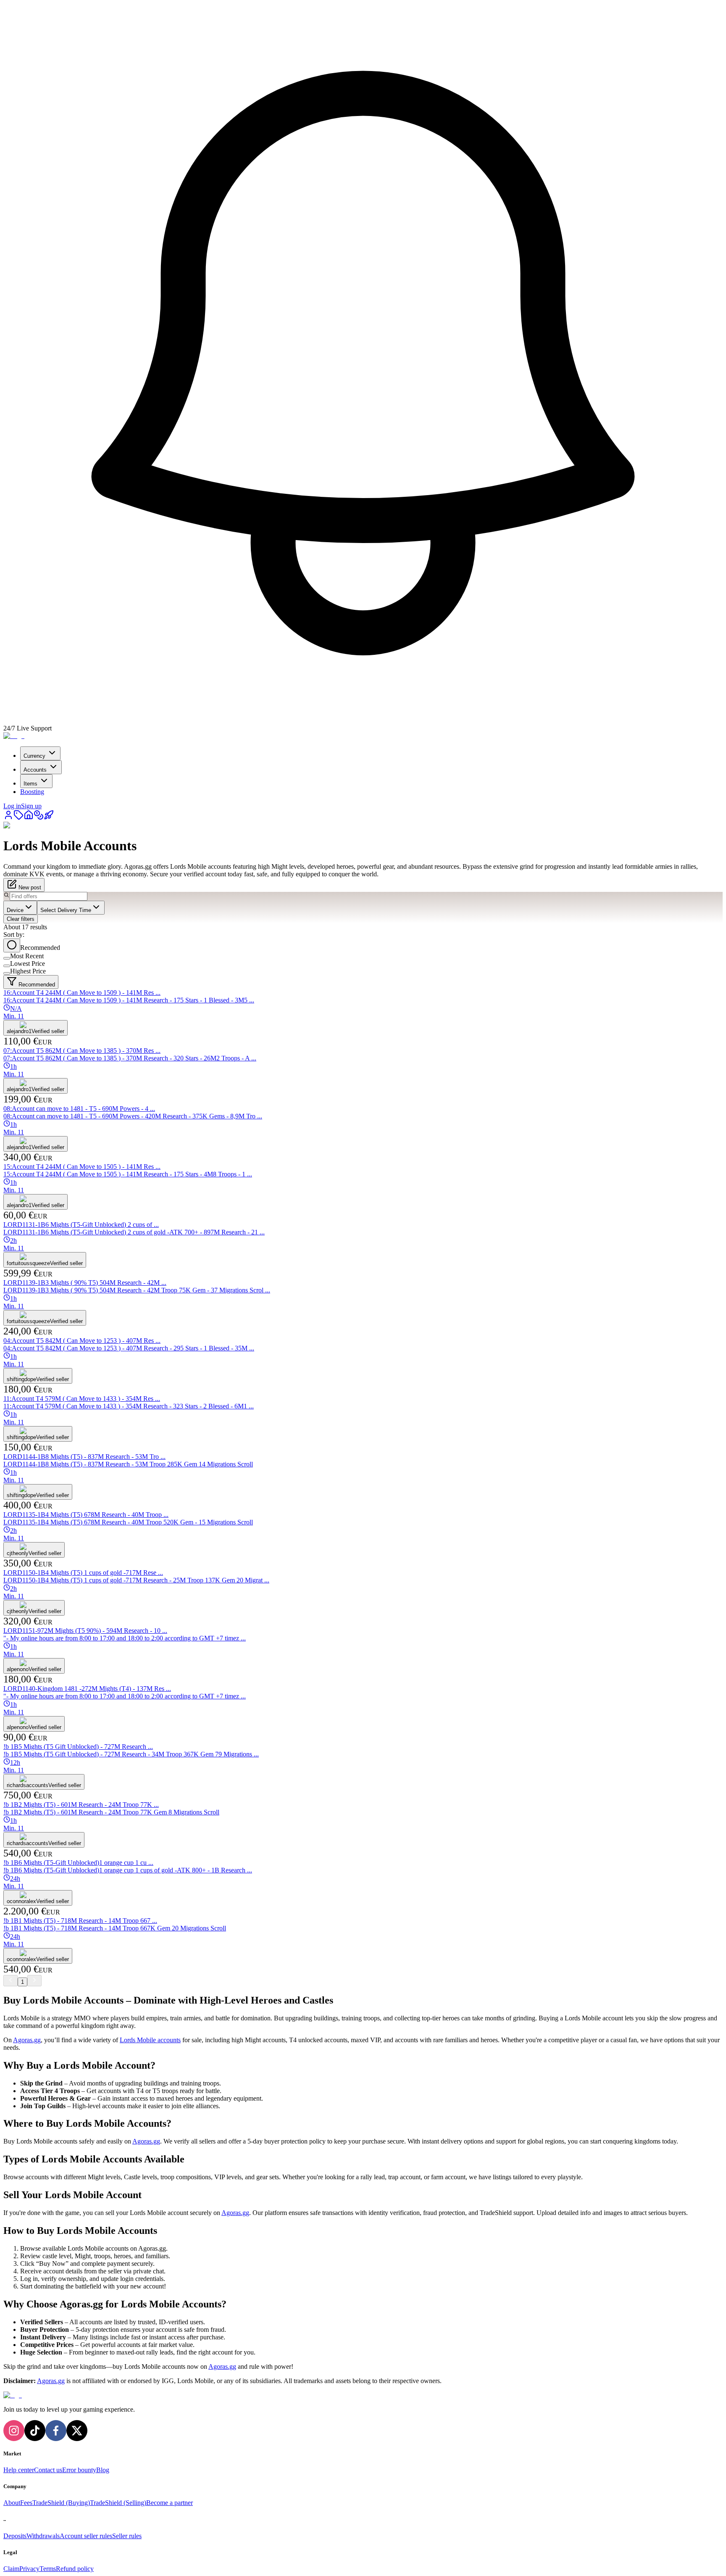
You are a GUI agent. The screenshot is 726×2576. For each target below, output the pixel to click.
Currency (34, 756)
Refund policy (75, 2569)
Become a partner (170, 2503)
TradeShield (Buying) (61, 2503)
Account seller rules (86, 2536)
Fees (26, 2503)
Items (30, 784)
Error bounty (79, 2470)
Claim (11, 2569)
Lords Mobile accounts (150, 2040)
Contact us (48, 2470)
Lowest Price (28, 964)
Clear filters (21, 919)
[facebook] (56, 2431)
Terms (48, 2569)
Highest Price (28, 971)
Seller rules (127, 2536)
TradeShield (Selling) (118, 2503)
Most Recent (27, 956)
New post (29, 887)
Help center (19, 2470)
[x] (77, 2431)
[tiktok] (35, 2431)
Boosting (32, 792)
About (12, 2503)
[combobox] (20, 908)
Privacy (29, 2569)
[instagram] (14, 2431)
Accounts (35, 770)
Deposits (15, 2536)
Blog (103, 2470)
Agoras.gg (27, 2040)
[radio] (12, 945)
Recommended (40, 948)
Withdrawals (43, 2536)
